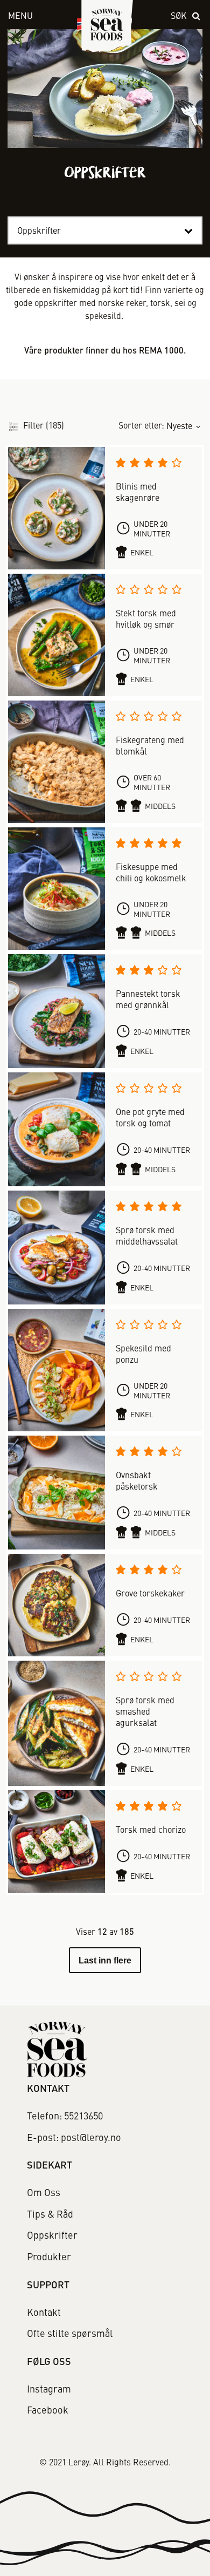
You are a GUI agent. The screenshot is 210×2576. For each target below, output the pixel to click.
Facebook (48, 2411)
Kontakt (44, 2313)
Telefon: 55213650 (65, 2117)
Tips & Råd (50, 2215)
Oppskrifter (52, 2236)
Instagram (49, 2390)
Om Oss (44, 2193)
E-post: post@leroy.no (74, 2138)
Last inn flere (105, 1960)
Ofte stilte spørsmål (70, 2334)
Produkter (49, 2258)
